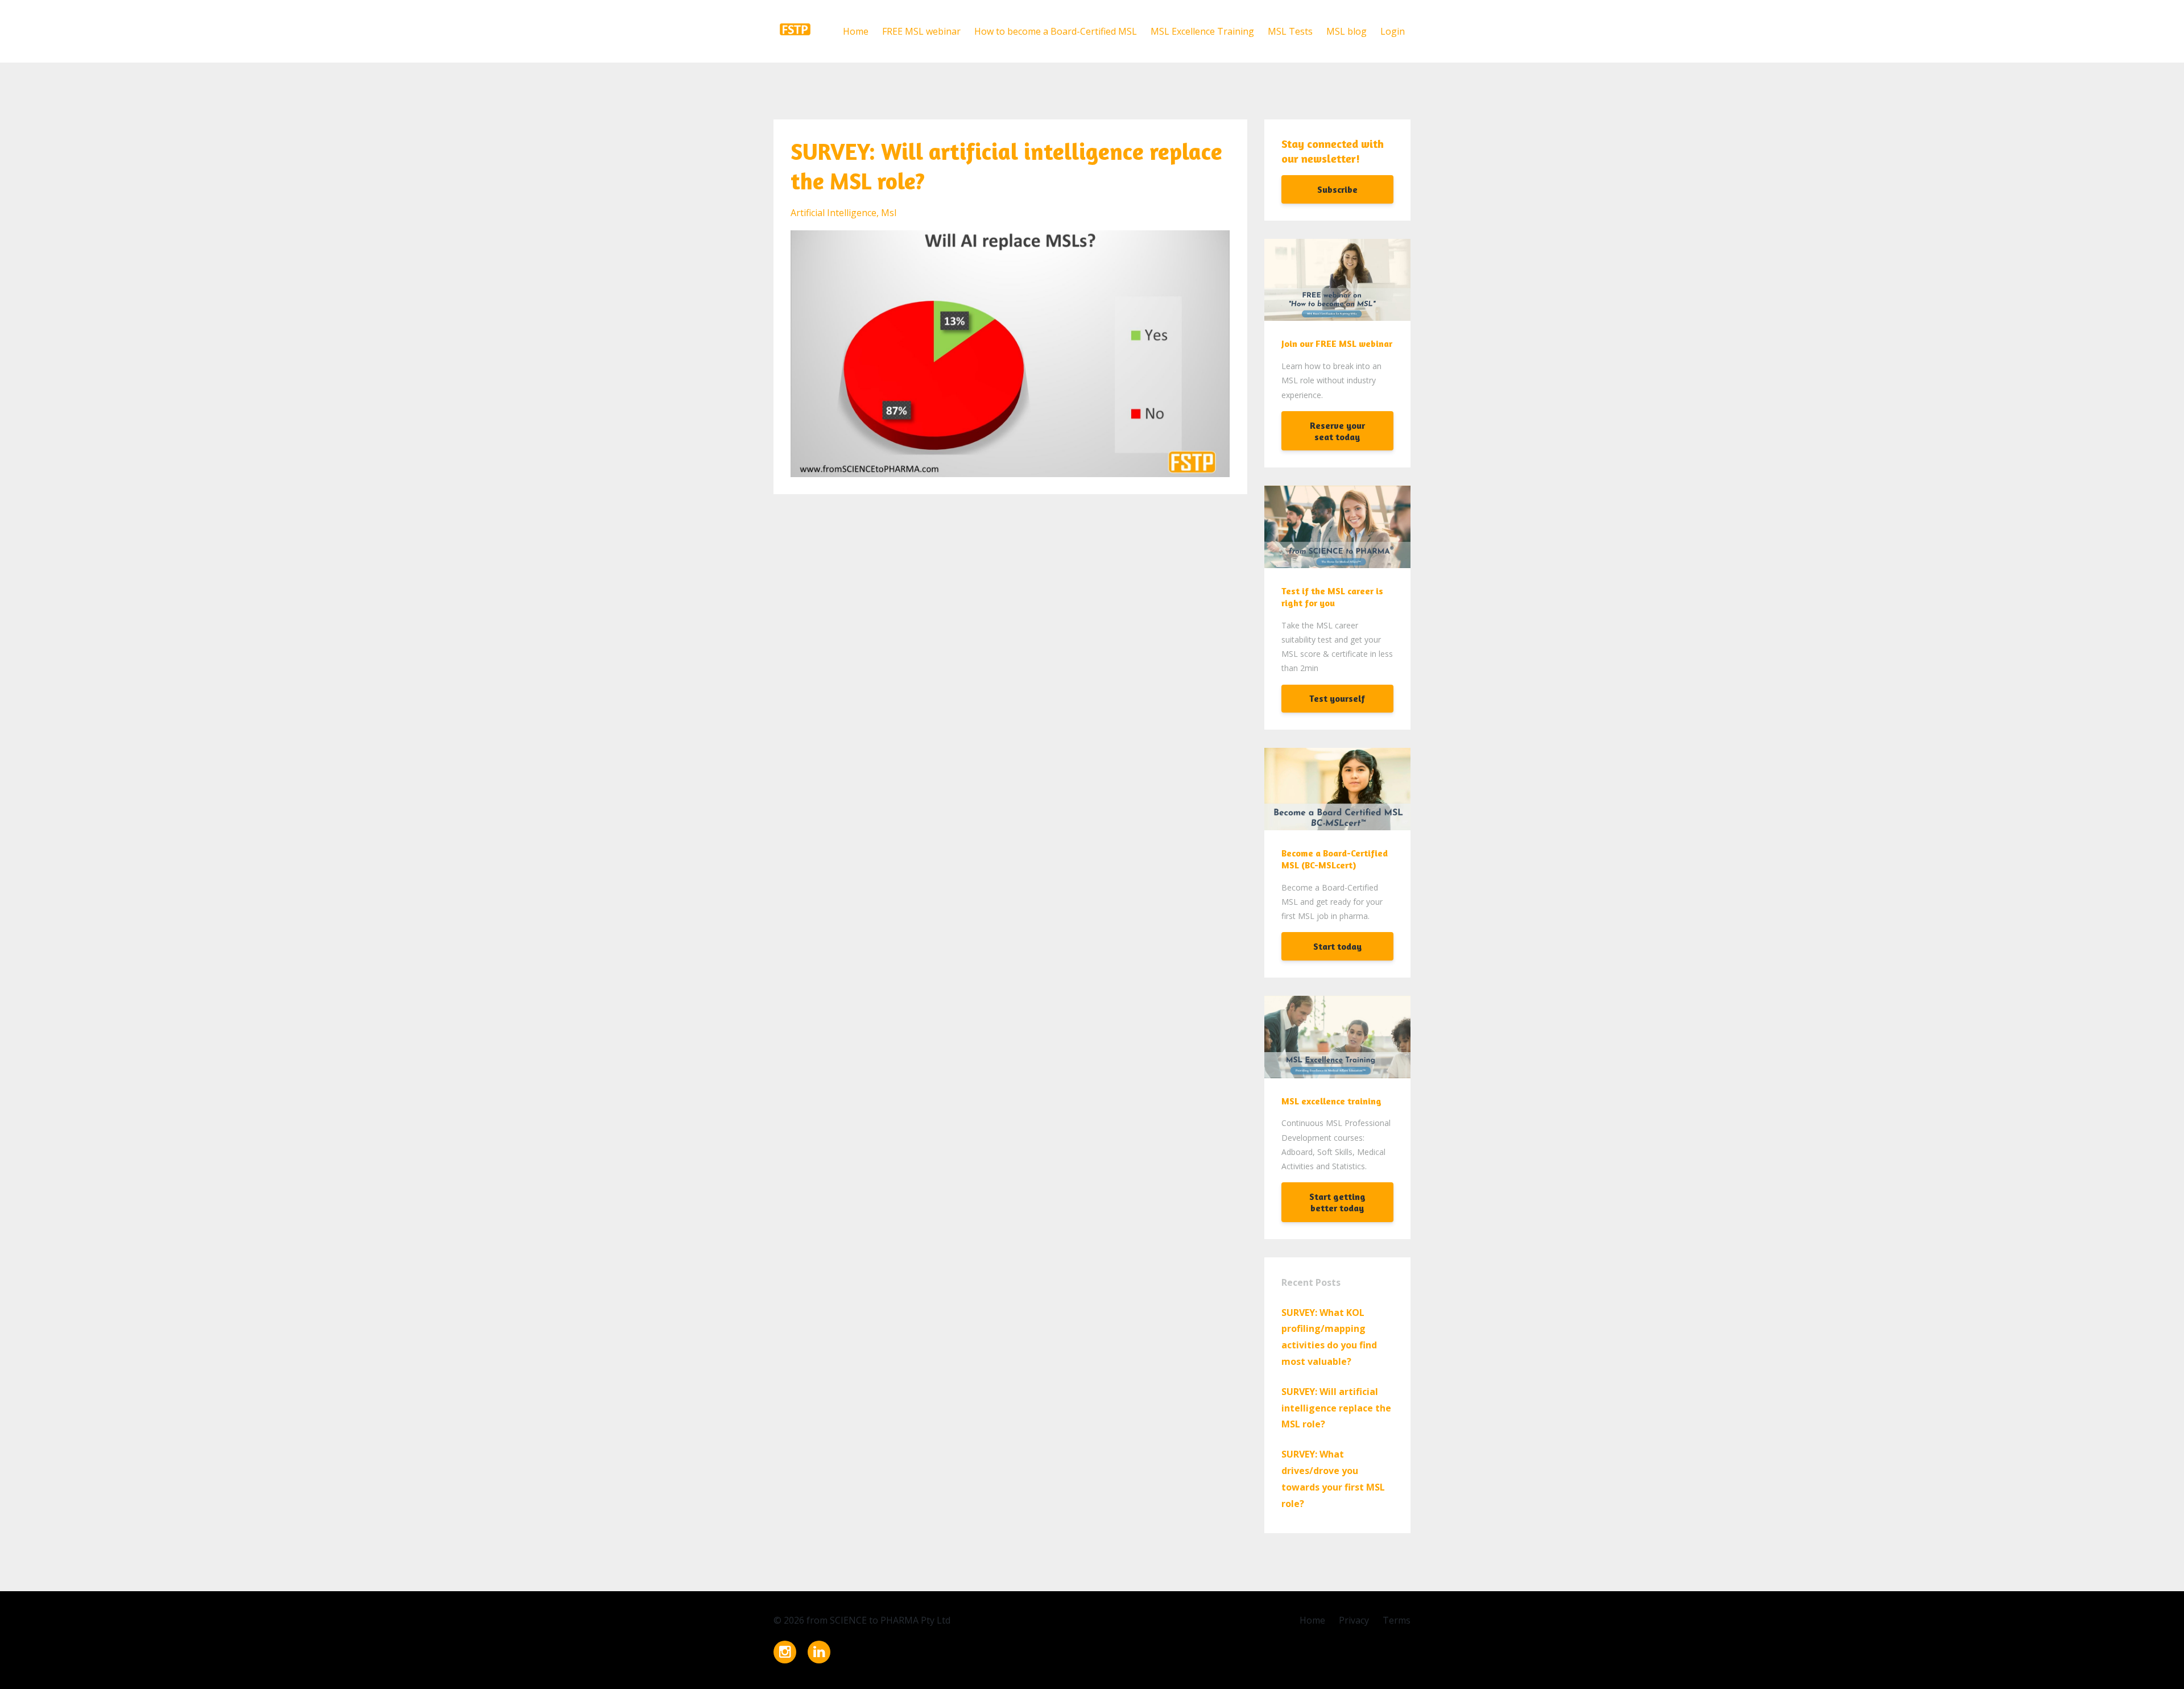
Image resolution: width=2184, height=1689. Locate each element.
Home (856, 31)
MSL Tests (1290, 31)
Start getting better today (1337, 1202)
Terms (1397, 1620)
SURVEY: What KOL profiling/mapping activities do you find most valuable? (1329, 1337)
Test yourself (1337, 698)
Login (1393, 31)
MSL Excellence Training (1202, 31)
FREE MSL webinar (921, 31)
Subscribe (1337, 189)
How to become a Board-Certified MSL (1056, 31)
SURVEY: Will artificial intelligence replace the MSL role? (1336, 1408)
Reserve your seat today (1337, 431)
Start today (1337, 946)
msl (889, 213)
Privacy (1354, 1620)
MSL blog (1347, 31)
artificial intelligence (834, 213)
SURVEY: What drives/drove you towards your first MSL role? (1333, 1479)
